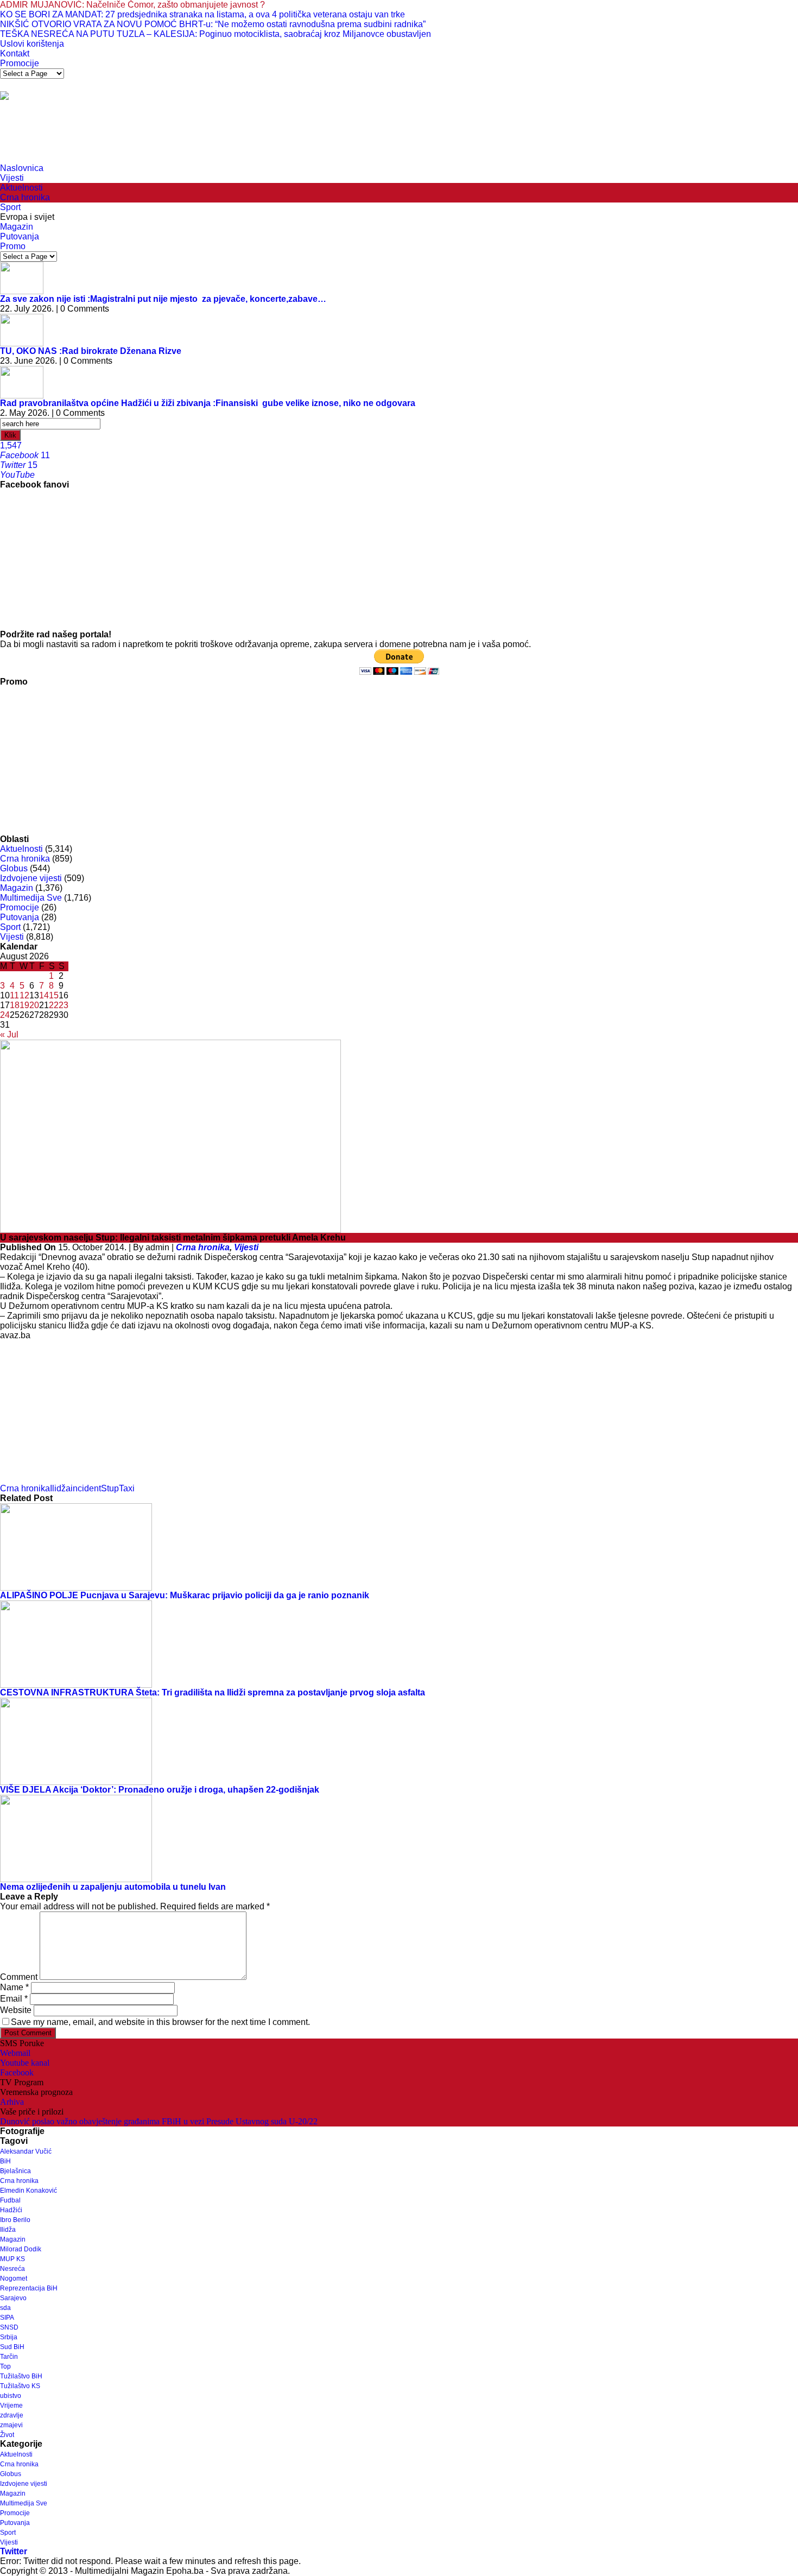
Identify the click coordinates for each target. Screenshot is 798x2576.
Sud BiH (12, 2347)
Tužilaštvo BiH (21, 2376)
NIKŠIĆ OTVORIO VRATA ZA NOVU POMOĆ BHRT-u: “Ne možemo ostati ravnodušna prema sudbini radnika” (213, 24)
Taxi (127, 1488)
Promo (13, 246)
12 (24, 995)
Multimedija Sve (31, 898)
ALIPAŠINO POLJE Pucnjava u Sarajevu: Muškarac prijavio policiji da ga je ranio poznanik (185, 1595)
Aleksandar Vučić (26, 2151)
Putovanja (20, 236)
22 (54, 1005)
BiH (5, 2161)
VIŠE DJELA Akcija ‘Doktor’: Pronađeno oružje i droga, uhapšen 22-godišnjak (160, 1790)
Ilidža (60, 1488)
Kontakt (15, 53)
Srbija (9, 2337)
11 (14, 995)
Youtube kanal (25, 2063)
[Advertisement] (198, 136)
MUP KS (12, 2259)
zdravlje (12, 2415)
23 (64, 1005)
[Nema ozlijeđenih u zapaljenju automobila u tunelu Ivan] (76, 1838)
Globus (14, 868)
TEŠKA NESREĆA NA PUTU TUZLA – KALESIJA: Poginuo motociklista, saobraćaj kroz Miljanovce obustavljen (216, 34)
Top (5, 2366)
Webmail (15, 2053)
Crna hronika (25, 197)
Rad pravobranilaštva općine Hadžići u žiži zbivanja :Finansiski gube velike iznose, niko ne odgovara (208, 403)
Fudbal (10, 2200)
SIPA (7, 2318)
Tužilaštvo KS (20, 2386)
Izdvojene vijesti (31, 878)
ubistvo (11, 2396)
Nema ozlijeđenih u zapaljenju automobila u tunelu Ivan (113, 1887)
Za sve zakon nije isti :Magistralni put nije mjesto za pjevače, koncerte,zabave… (163, 299)
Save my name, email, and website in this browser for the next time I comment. (160, 2022)
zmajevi (11, 2425)
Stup (110, 1488)
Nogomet (14, 2278)
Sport (10, 207)
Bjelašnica (15, 2171)
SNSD (9, 2327)
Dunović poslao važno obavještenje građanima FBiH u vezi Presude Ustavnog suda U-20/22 (159, 2121)
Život (7, 2435)
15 (54, 995)
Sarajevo (13, 2298)
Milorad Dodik (21, 2249)
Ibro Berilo (15, 2220)
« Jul (9, 1034)
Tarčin (9, 2357)
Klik (10, 435)
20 (34, 1005)
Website (16, 2010)
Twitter (14, 2551)
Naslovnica (22, 168)
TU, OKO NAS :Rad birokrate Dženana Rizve (91, 351)
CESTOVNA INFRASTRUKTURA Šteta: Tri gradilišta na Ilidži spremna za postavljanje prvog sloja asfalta (213, 1692)
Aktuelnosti (21, 188)
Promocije (20, 63)
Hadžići (11, 2210)
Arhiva (12, 2102)
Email (14, 1999)
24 (5, 1015)
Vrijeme (11, 2406)
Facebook (17, 2072)
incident (86, 1488)
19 (24, 1005)
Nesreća (12, 2269)
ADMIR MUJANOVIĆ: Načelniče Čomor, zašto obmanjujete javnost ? (132, 5)
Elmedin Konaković (28, 2191)
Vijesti (12, 178)
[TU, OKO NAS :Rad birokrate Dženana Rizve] (22, 329)
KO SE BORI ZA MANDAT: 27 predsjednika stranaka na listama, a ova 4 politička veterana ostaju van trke (202, 14)
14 (44, 995)
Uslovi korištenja (32, 44)
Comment (19, 1977)
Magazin (17, 227)
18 (15, 1005)
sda (5, 2308)
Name (14, 1987)
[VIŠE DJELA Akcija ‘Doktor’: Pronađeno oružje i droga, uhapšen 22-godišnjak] (76, 1741)
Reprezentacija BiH (29, 2288)
